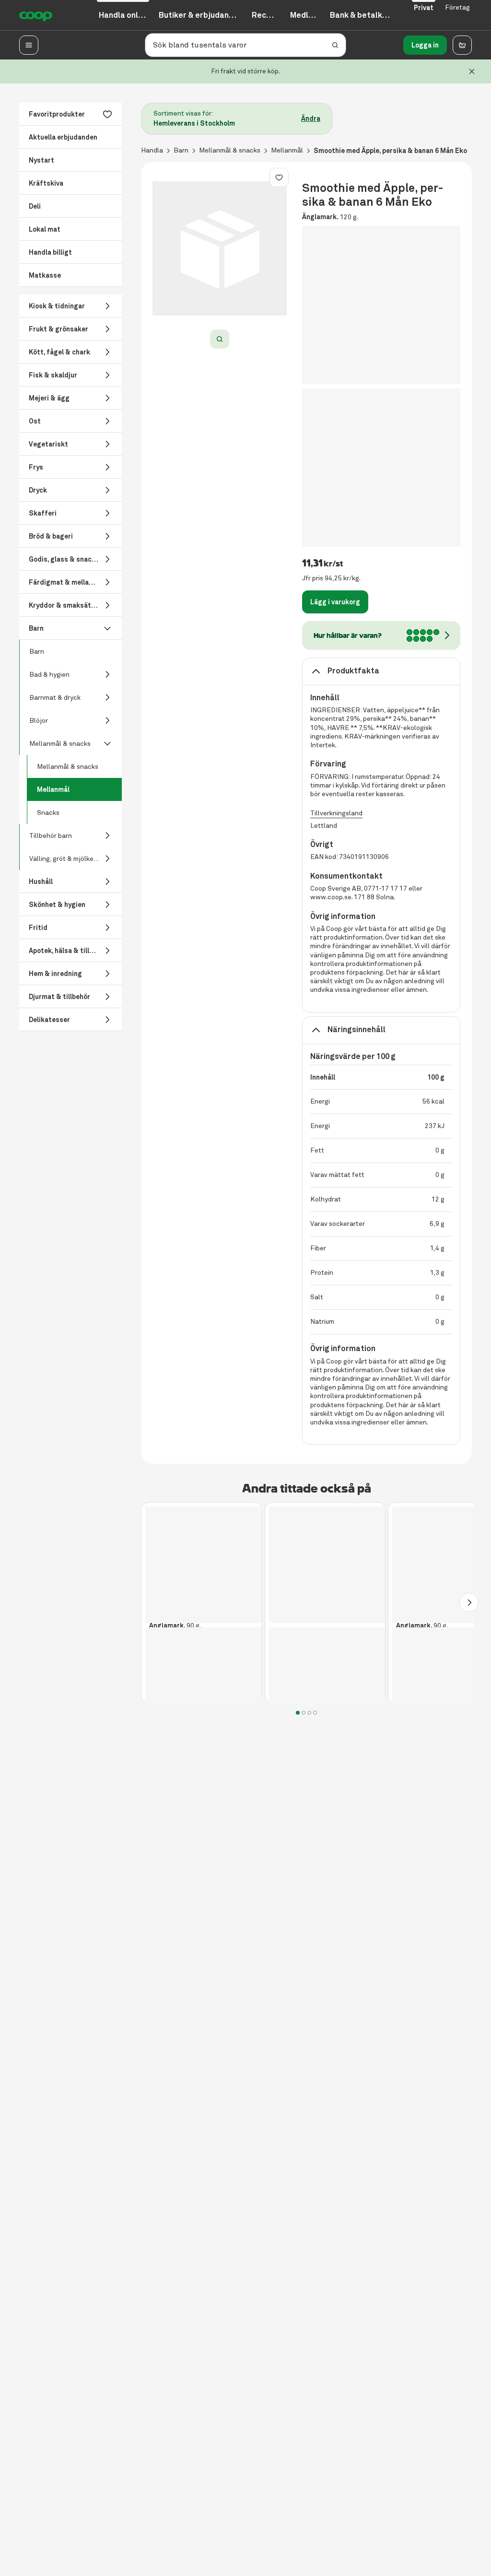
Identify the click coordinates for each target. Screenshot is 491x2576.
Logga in (425, 45)
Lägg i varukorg (335, 602)
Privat (424, 8)
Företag (457, 7)
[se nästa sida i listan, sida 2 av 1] (469, 1602)
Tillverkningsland (336, 813)
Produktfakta (353, 671)
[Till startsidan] (36, 15)
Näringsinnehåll (357, 1029)
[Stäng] (472, 71)
